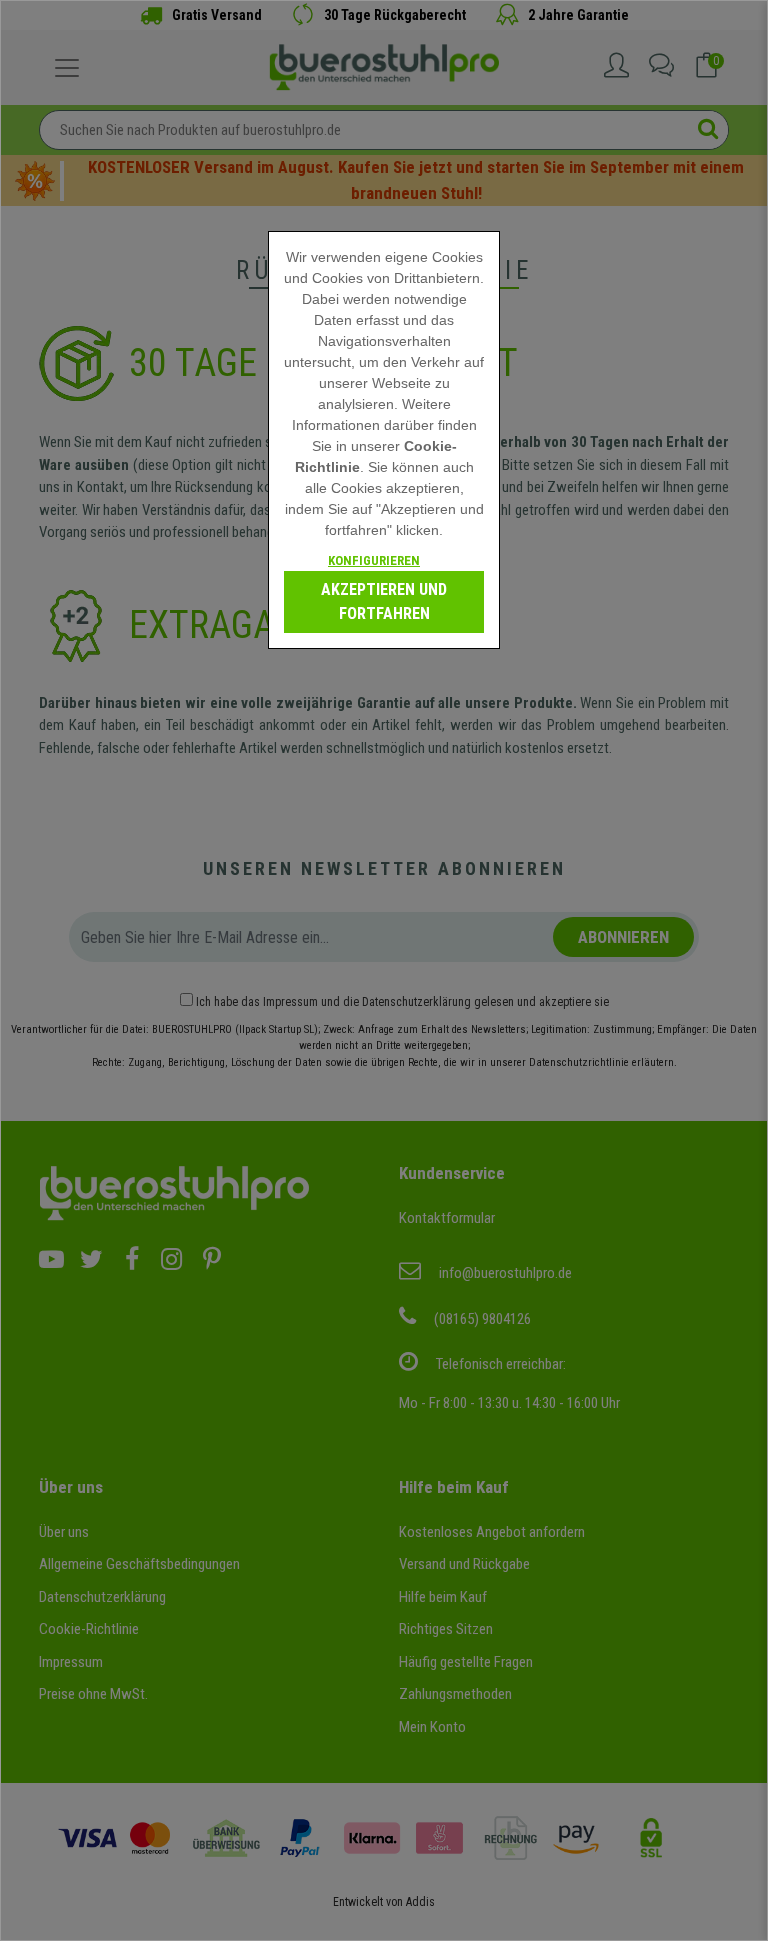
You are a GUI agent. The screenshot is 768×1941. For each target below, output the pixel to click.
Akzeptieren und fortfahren (384, 601)
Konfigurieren (374, 560)
